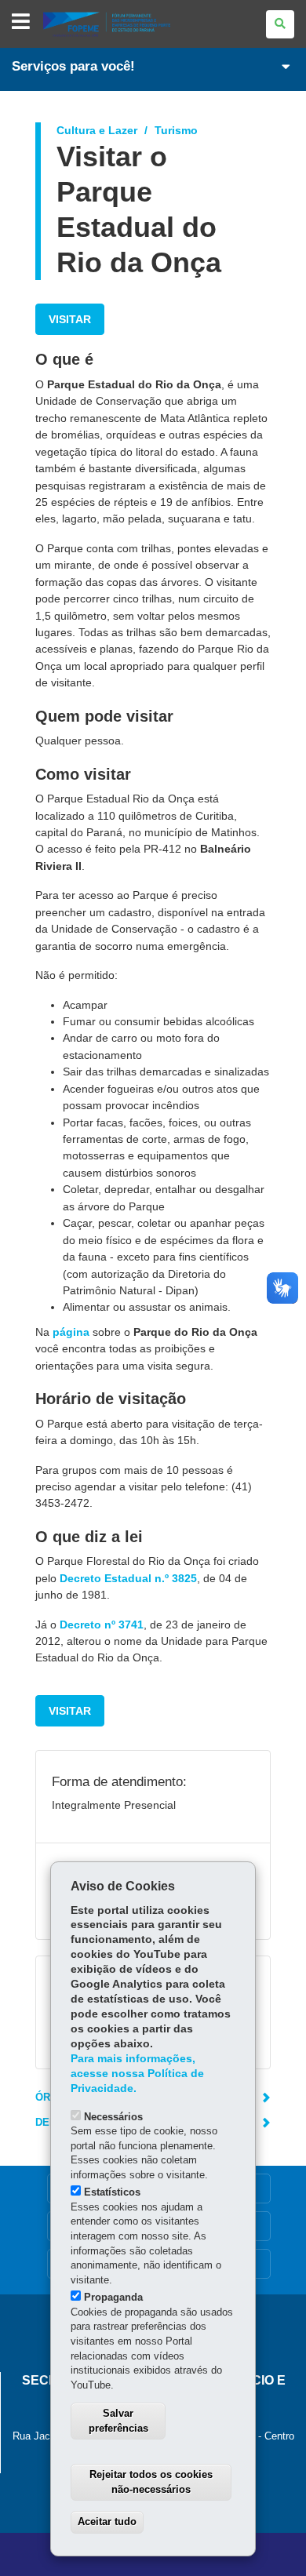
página (71, 1332)
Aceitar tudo (107, 2521)
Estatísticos (112, 2192)
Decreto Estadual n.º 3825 (128, 1578)
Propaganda (113, 2297)
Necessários (113, 2117)
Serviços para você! (73, 66)
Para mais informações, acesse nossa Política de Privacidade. (137, 2074)
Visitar (70, 319)
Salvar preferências (118, 2421)
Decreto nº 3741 (102, 1625)
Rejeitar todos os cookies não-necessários (151, 2482)
